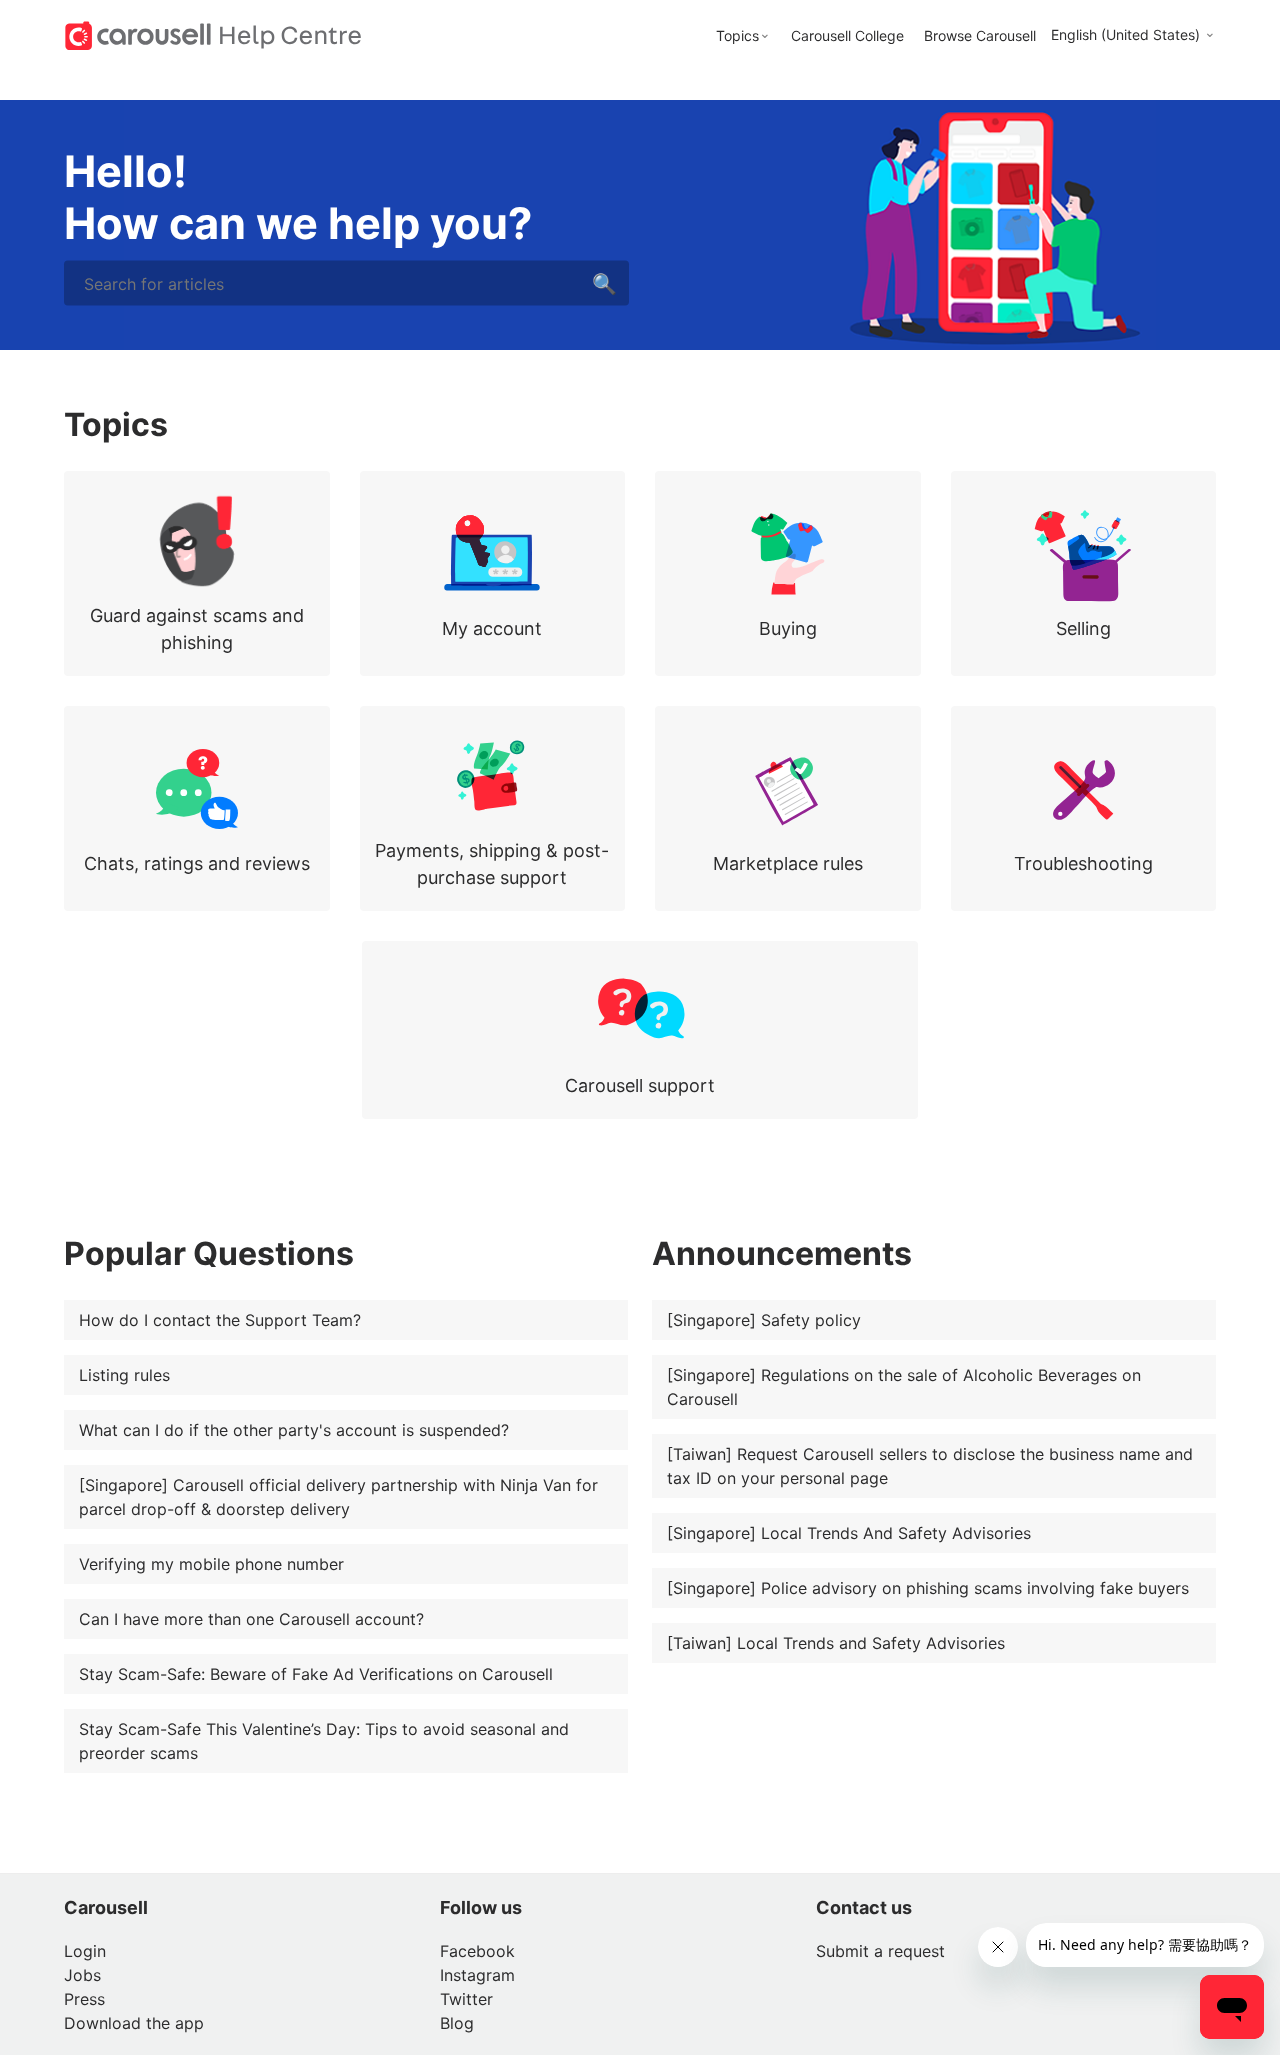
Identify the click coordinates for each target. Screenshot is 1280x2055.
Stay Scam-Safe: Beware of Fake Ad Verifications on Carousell (316, 1674)
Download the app (134, 2023)
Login (85, 1951)
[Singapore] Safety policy (764, 1320)
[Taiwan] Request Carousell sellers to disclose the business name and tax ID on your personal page (930, 1466)
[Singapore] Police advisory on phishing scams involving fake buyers (928, 1588)
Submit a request (880, 1951)
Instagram (477, 1975)
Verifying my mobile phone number (211, 1564)
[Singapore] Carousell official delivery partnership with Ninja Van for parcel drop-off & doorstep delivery (338, 1497)
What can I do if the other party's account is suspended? (294, 1430)
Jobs (82, 1975)
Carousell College (847, 35)
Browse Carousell (980, 35)
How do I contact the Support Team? (220, 1320)
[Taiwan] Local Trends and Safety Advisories (836, 1643)
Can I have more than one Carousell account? (251, 1619)
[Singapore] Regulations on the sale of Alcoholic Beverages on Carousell (904, 1387)
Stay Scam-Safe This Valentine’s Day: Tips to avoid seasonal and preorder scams (324, 1741)
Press (84, 1999)
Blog (457, 2023)
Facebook (477, 1951)
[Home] (213, 34)
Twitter (466, 1999)
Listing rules (124, 1375)
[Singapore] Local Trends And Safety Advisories (849, 1533)
